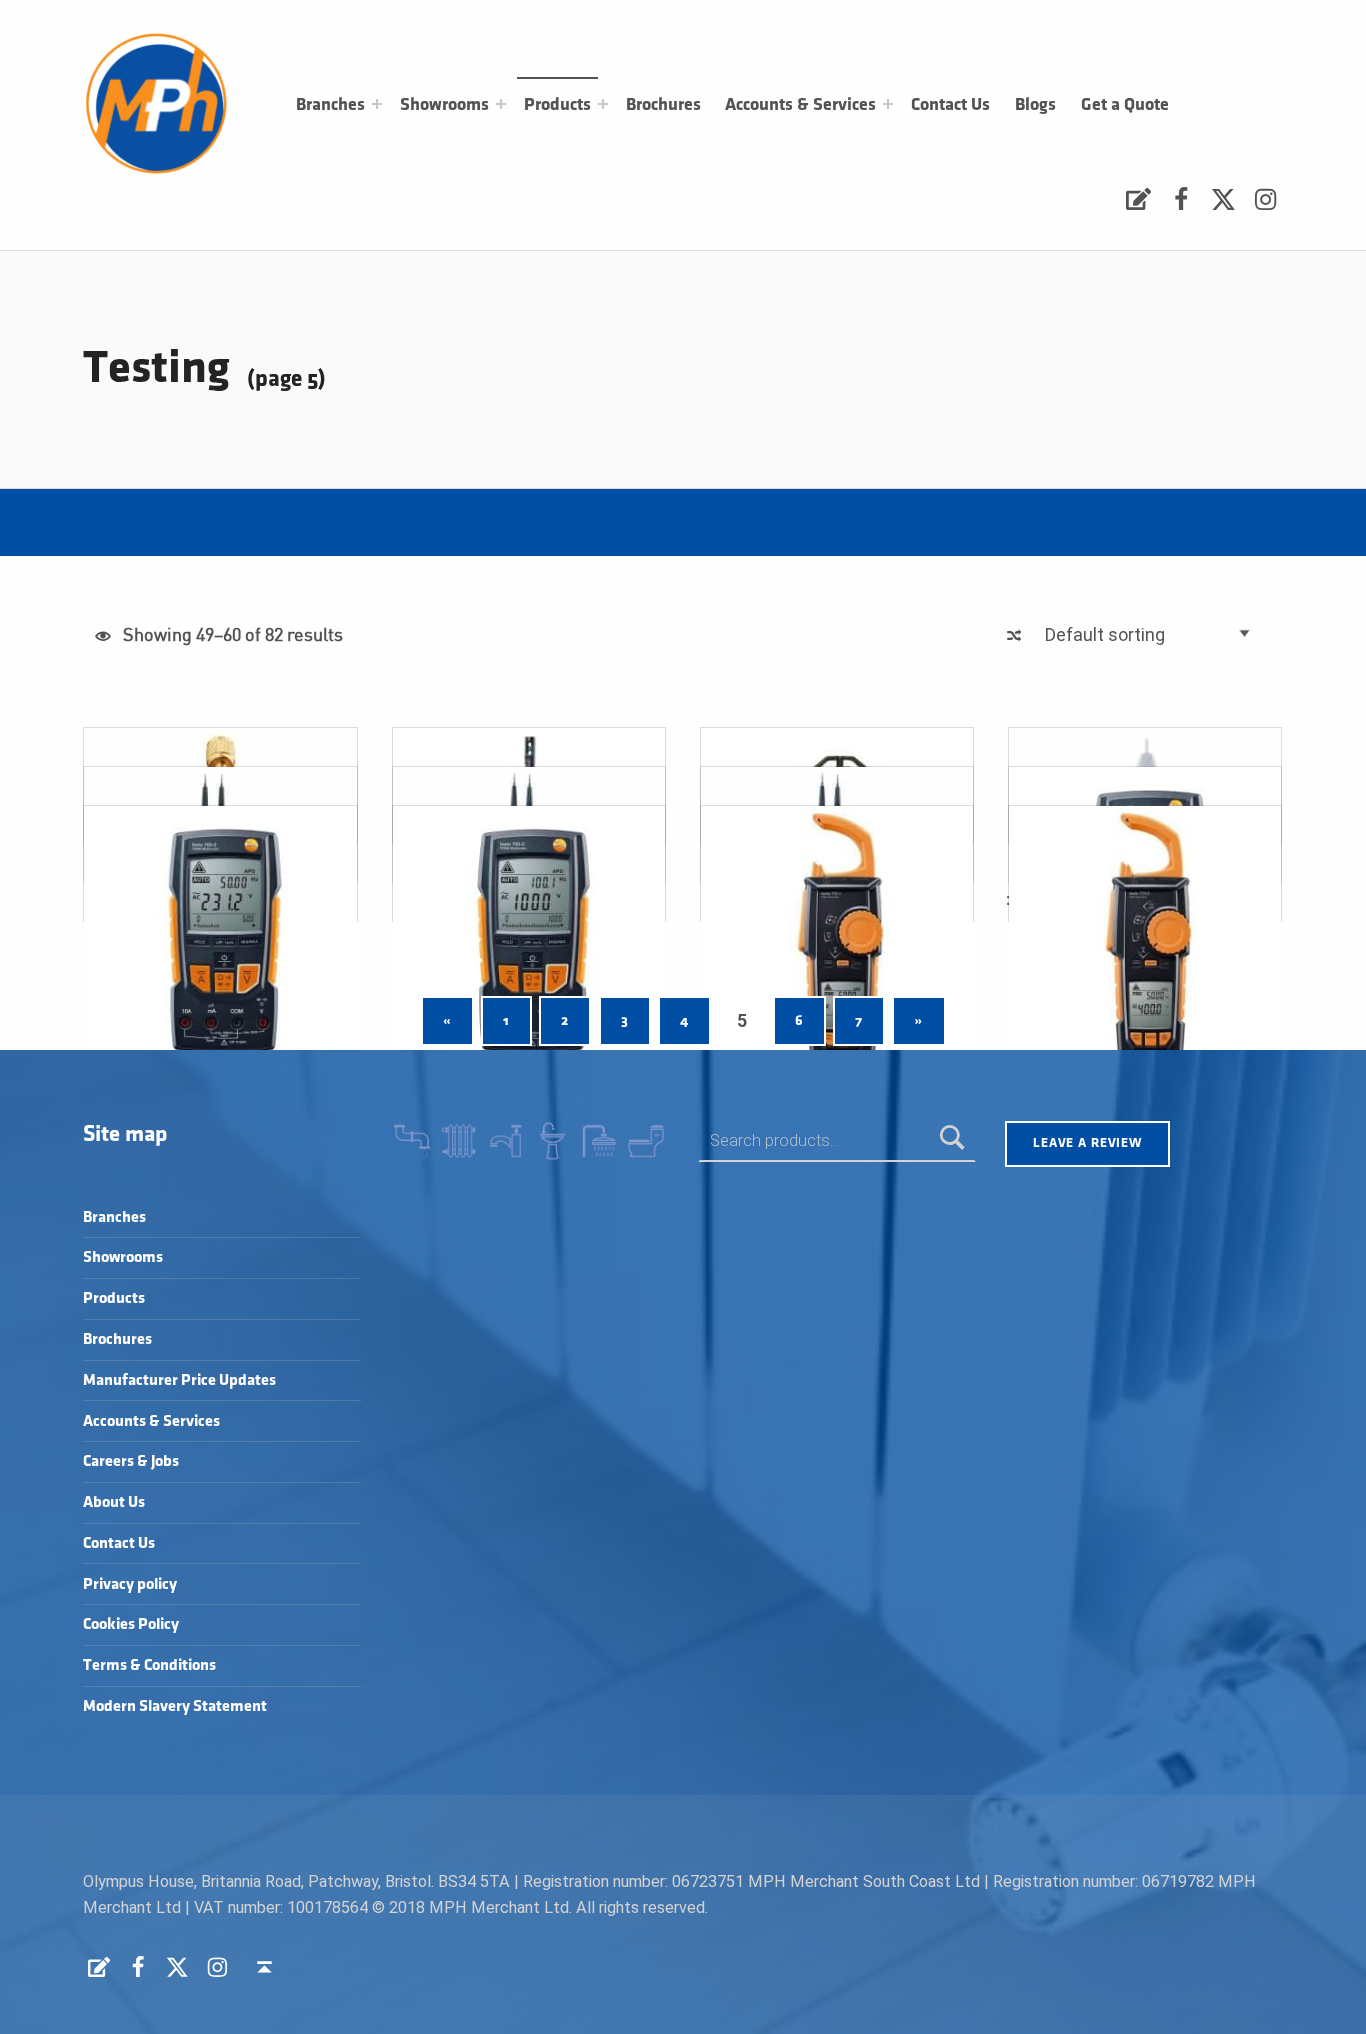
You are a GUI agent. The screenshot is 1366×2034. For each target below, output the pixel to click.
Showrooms (444, 105)
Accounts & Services (800, 105)
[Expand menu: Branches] (377, 104)
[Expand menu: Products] (603, 104)
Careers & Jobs (131, 1461)
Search (952, 1140)
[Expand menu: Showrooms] (501, 104)
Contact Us (950, 105)
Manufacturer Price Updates (179, 1380)
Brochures (663, 105)
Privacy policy (130, 1584)
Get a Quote (1125, 105)
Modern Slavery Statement (175, 1706)
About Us (114, 1502)
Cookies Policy (131, 1624)
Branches (330, 105)
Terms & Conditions (149, 1665)
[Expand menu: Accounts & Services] (888, 104)
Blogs (1035, 105)
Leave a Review (1087, 1143)
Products (557, 105)
